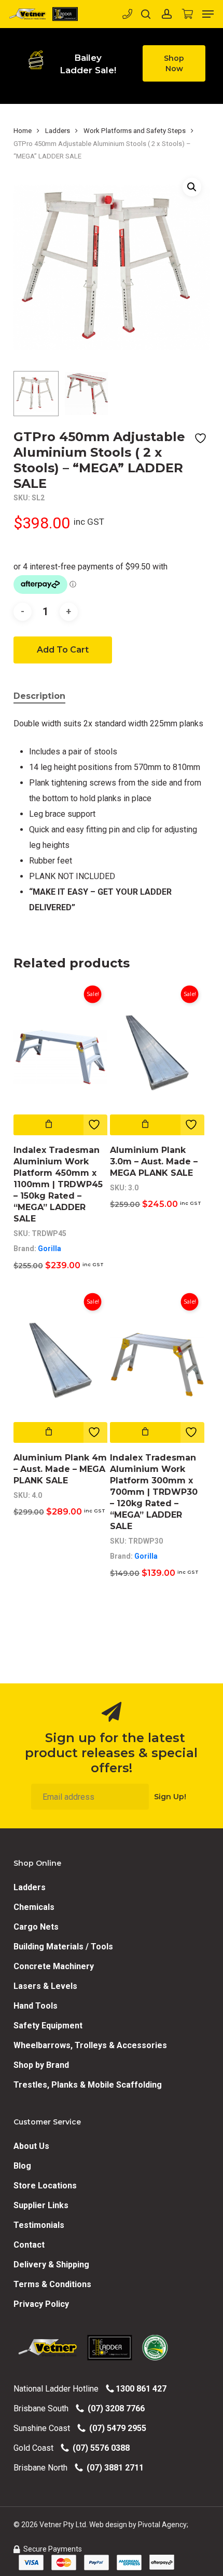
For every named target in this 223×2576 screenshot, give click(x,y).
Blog (22, 2166)
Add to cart (63, 650)
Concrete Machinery (54, 1966)
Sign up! (170, 1797)
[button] (174, 63)
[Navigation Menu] (208, 14)
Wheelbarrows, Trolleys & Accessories (90, 2045)
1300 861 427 (140, 2389)
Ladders (58, 131)
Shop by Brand (41, 2065)
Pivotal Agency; (163, 2525)
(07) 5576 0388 (99, 2448)
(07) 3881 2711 (113, 2468)
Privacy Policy (41, 2304)
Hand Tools (36, 2006)
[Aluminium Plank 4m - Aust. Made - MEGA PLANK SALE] (61, 1365)
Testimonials (39, 2225)
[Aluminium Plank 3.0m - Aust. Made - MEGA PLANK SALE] (157, 1057)
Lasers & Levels (45, 1986)
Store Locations (45, 2186)
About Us (31, 2146)
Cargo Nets (36, 1927)
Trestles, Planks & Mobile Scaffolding (88, 2085)
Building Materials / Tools (63, 1947)
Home (23, 131)
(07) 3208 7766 (114, 2408)
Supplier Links (41, 2205)
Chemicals (34, 1907)
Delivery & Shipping (51, 2265)
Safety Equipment (48, 2026)
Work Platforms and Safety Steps (135, 131)
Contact (29, 2245)
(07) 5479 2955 (116, 2428)
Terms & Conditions (52, 2284)
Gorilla (50, 1249)
